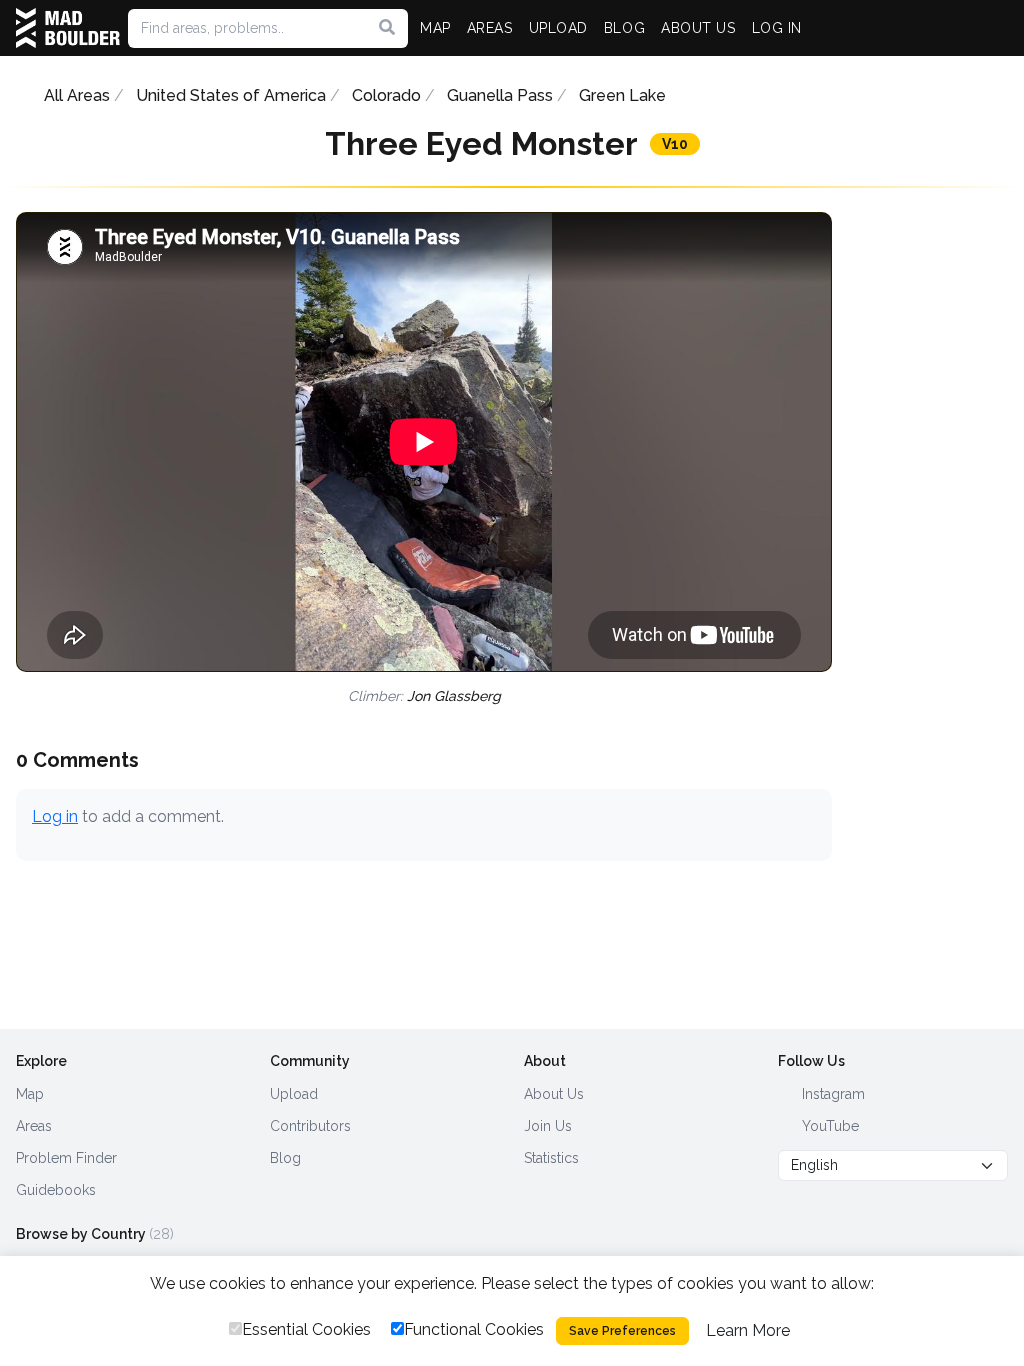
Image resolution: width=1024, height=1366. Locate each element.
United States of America (231, 95)
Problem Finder (66, 1158)
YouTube (828, 1126)
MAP (435, 28)
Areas (34, 1126)
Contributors (310, 1126)
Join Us (548, 1126)
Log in (55, 816)
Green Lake (622, 95)
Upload (294, 1094)
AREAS (490, 28)
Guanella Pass (500, 95)
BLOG (624, 28)
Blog (285, 1158)
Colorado (386, 95)
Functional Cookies (474, 1329)
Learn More (748, 1330)
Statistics (551, 1158)
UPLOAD (558, 28)
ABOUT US (698, 28)
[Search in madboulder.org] (387, 28)
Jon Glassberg (454, 696)
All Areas (77, 95)
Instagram (831, 1094)
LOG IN (777, 28)
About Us (554, 1094)
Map (30, 1094)
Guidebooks (56, 1190)
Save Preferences (622, 1331)
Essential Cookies (306, 1329)
